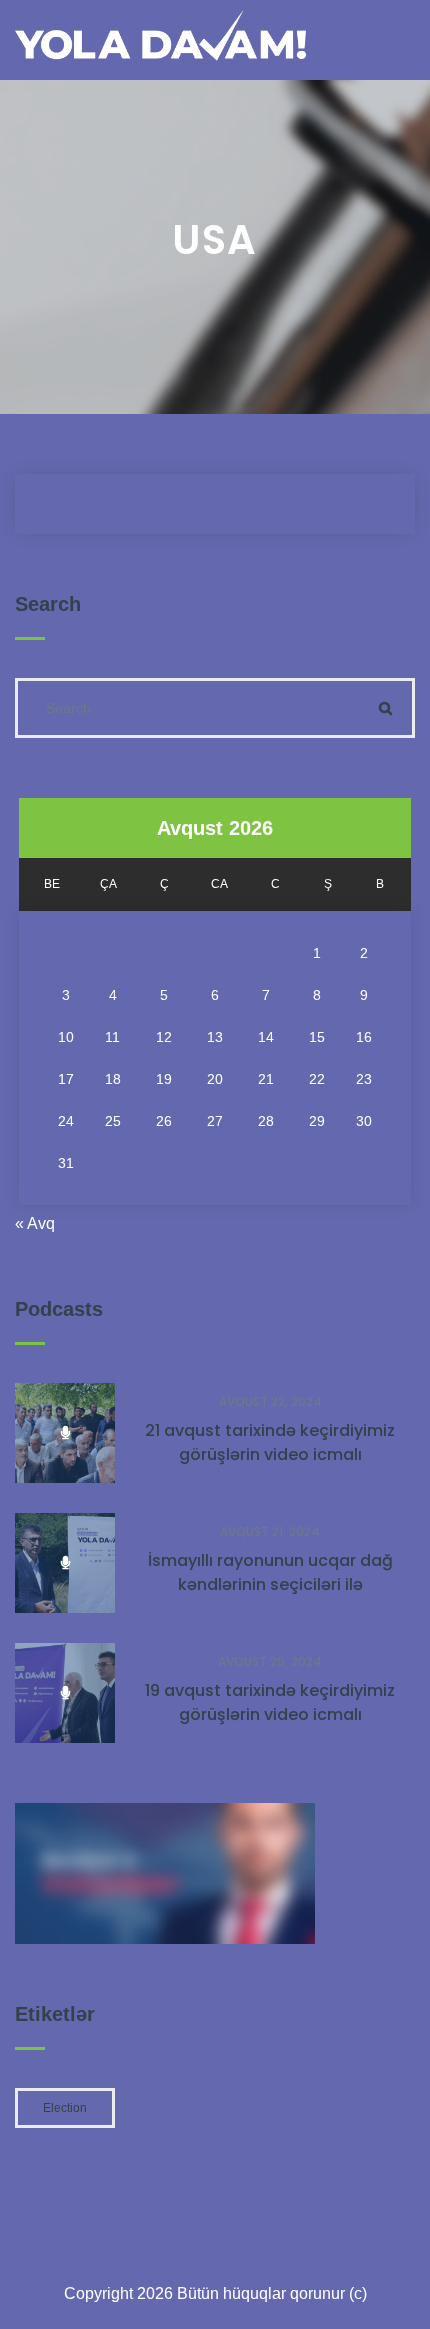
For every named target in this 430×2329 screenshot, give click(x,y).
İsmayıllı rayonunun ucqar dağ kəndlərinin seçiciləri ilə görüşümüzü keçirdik (270, 1584)
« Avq (35, 1223)
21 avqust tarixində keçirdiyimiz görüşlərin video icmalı (270, 1442)
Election (65, 2108)
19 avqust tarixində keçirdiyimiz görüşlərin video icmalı (270, 1702)
